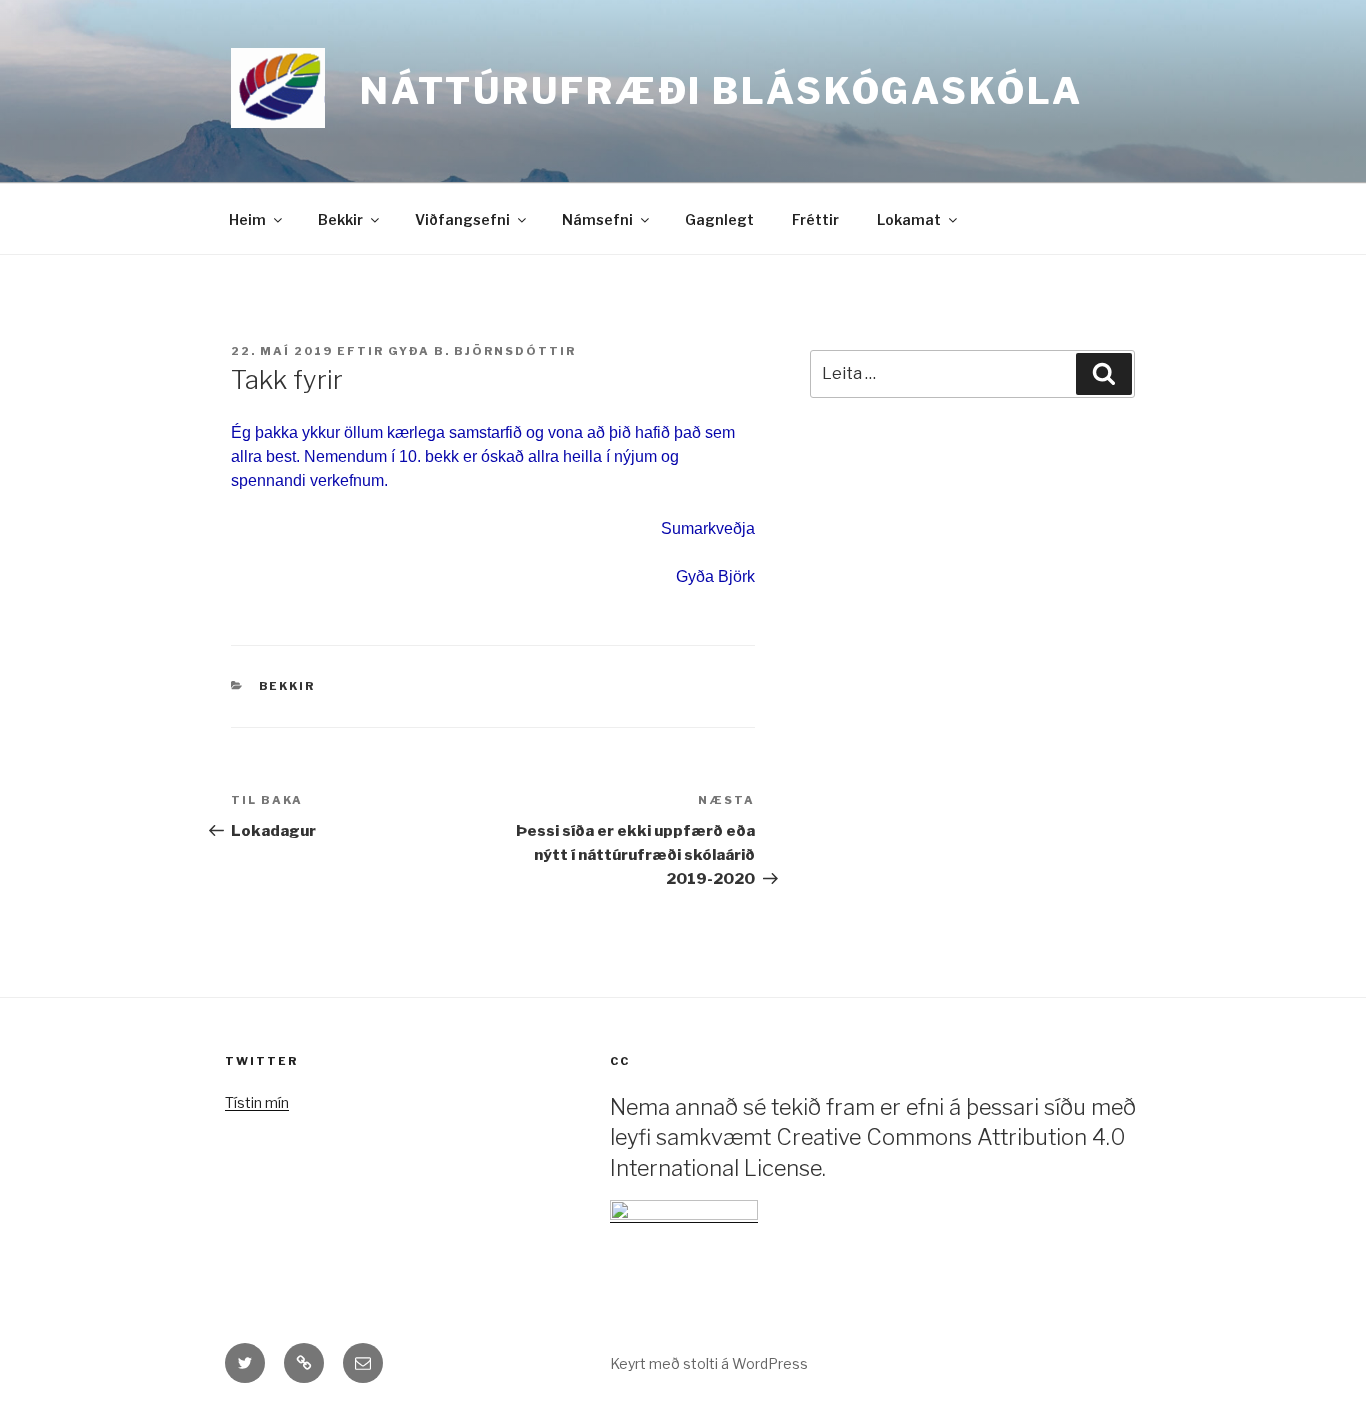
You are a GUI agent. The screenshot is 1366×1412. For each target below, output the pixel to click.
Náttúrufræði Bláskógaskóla (721, 91)
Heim (247, 219)
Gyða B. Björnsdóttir (482, 351)
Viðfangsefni (462, 219)
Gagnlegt (719, 219)
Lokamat (909, 219)
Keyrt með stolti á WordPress (709, 1363)
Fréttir (815, 219)
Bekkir (340, 219)
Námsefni (597, 219)
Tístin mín (257, 1102)
